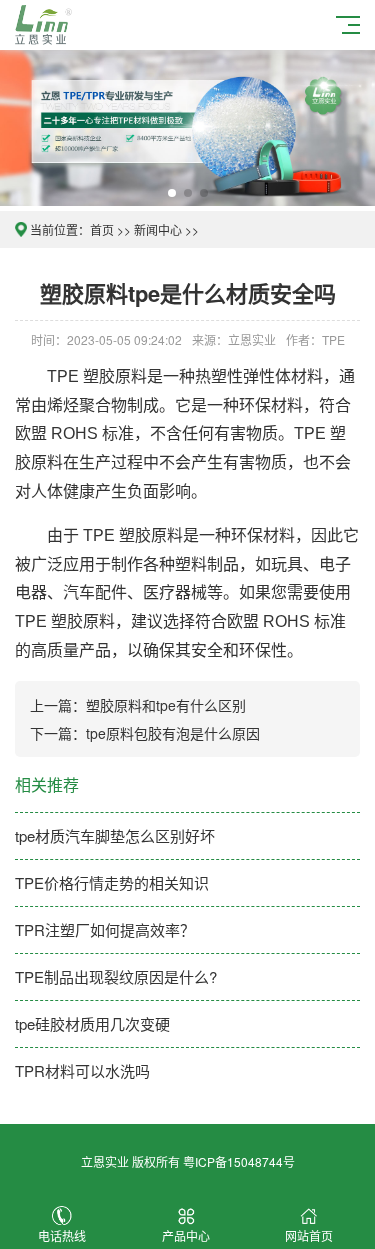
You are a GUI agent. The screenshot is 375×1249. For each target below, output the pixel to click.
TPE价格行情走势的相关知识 (112, 882)
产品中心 (186, 1235)
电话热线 (62, 1235)
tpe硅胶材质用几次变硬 (92, 1023)
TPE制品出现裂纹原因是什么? (116, 976)
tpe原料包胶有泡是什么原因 (173, 733)
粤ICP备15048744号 (239, 1161)
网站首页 (309, 1235)
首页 (102, 229)
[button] (172, 193)
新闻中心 (158, 229)
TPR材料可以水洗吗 (82, 1070)
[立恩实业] (46, 22)
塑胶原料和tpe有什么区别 (166, 705)
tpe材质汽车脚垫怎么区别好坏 (115, 835)
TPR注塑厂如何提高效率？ (105, 929)
